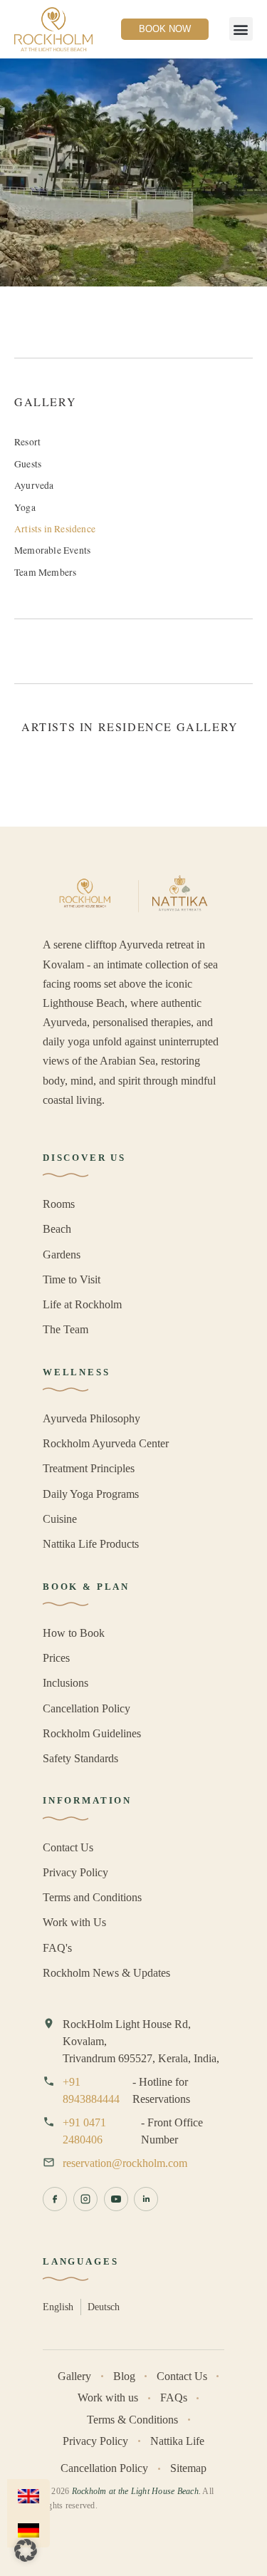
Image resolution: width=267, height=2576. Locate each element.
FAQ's (57, 1948)
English (58, 2307)
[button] (241, 29)
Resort (27, 442)
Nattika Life (177, 2441)
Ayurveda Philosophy (91, 1418)
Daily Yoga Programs (91, 1494)
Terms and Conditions (92, 1897)
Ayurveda (34, 485)
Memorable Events (52, 550)
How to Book (74, 1633)
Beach (57, 1229)
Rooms (59, 1204)
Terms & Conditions (132, 2420)
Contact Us (68, 1847)
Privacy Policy (75, 1872)
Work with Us (74, 1922)
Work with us (108, 2397)
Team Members (45, 572)
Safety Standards (80, 1758)
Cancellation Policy (87, 1708)
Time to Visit (72, 1279)
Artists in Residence (55, 529)
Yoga (25, 507)
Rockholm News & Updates (106, 1973)
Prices (56, 1658)
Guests (28, 464)
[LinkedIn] (146, 2199)
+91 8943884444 (91, 2090)
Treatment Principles (89, 1468)
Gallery (74, 2376)
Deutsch (104, 2307)
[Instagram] (85, 2199)
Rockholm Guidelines (92, 1733)
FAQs (174, 2397)
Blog (124, 2376)
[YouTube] (116, 2199)
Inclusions (66, 1683)
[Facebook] (55, 2199)
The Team (66, 1329)
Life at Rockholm (82, 1304)
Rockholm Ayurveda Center (106, 1443)
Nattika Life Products (91, 1544)
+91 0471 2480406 (84, 2131)
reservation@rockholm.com (125, 2163)
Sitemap (188, 2468)
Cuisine (60, 1519)
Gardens (62, 1255)
